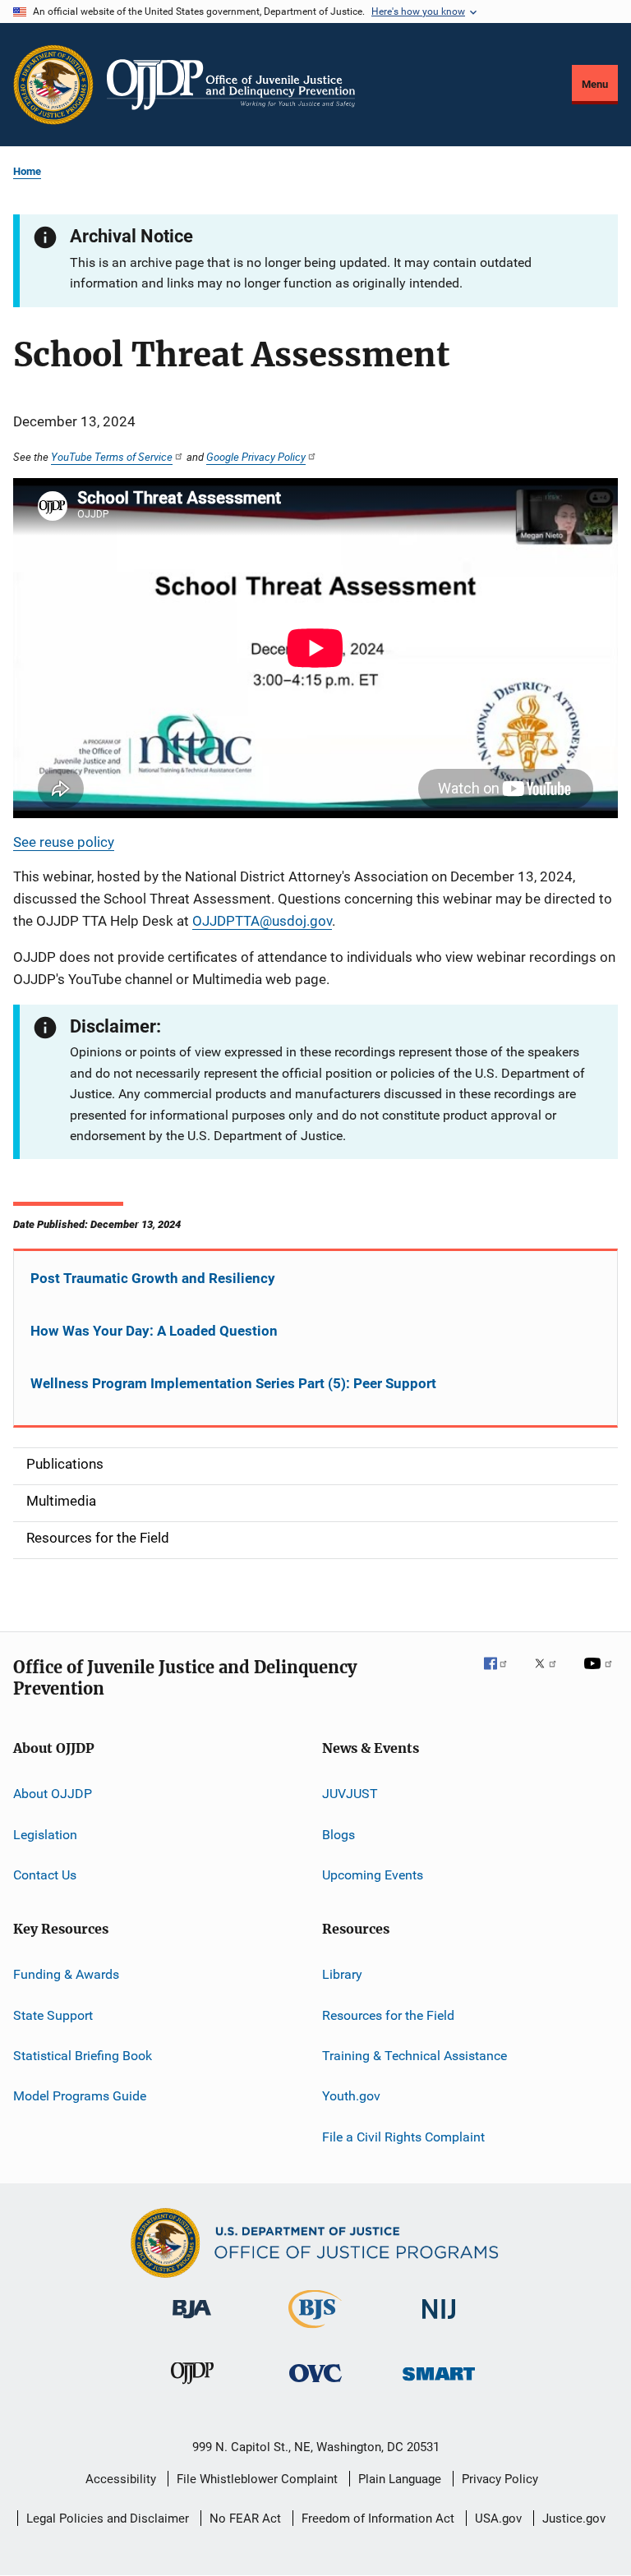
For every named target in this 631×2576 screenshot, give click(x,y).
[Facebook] (502, 1675)
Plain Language (400, 2479)
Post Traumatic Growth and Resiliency (153, 1278)
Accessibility (121, 2479)
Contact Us (45, 1875)
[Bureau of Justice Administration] (192, 2321)
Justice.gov (574, 2518)
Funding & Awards (66, 1974)
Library (342, 1974)
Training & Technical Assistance (415, 2056)
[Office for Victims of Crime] (315, 2385)
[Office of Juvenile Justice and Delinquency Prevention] (192, 2387)
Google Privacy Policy (256, 457)
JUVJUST (350, 1794)
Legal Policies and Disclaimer (108, 2518)
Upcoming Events (373, 1875)
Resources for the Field (388, 2015)
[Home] (231, 85)
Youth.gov (351, 2096)
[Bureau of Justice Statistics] (315, 2331)
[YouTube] (601, 1675)
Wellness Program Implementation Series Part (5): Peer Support (233, 1383)
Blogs (339, 1834)
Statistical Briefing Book (83, 2056)
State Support (53, 2015)
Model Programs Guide (80, 2096)
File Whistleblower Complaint (257, 2479)
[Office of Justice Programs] (53, 85)
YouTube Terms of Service (112, 457)
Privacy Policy (500, 2479)
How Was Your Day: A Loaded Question (154, 1331)
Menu (595, 84)
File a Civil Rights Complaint (403, 2137)
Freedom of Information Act (378, 2518)
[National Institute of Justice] (439, 2322)
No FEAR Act (245, 2518)
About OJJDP (53, 1794)
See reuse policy (64, 842)
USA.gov (498, 2518)
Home (27, 171)
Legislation (45, 1834)
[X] (551, 1675)
